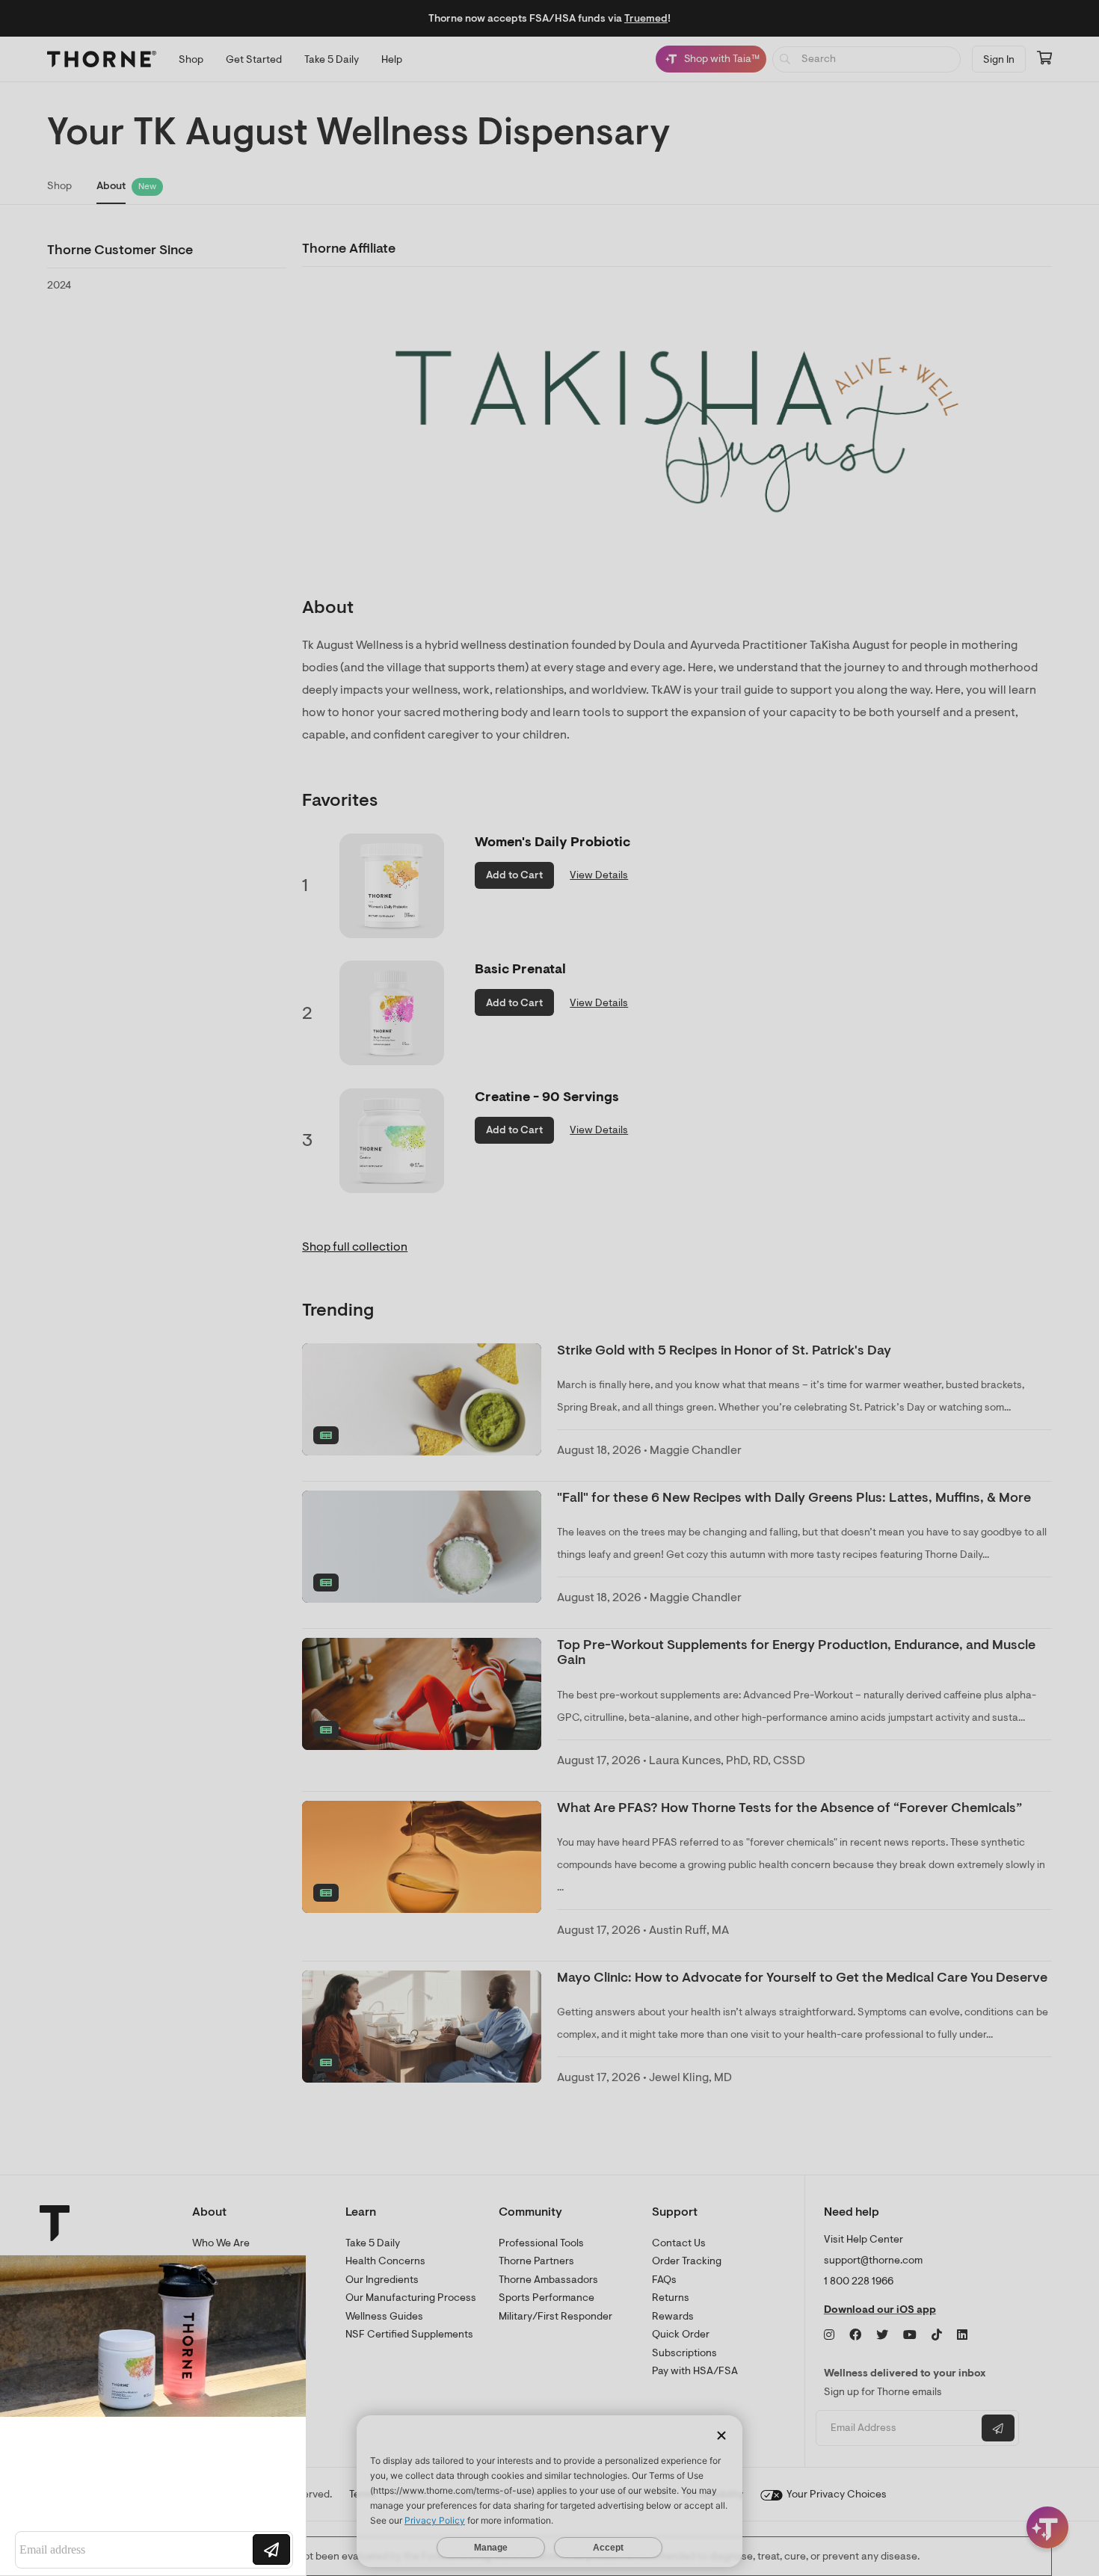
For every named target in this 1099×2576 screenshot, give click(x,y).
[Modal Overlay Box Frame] (154, 2415)
